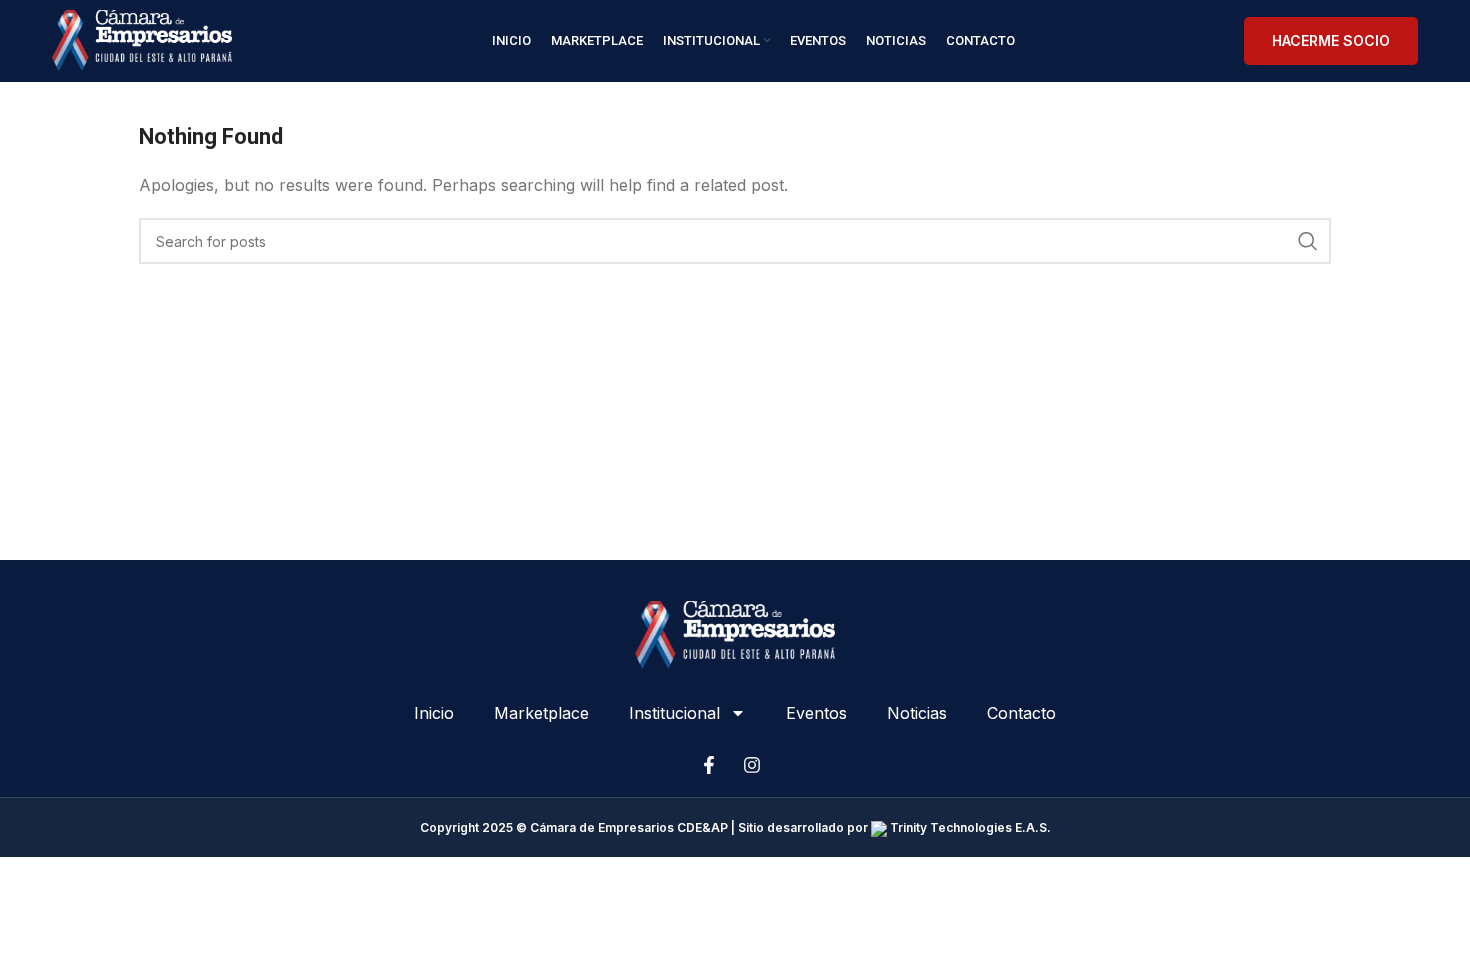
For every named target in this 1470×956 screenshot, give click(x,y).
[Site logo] (142, 39)
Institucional (674, 713)
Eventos (816, 713)
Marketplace (541, 713)
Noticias (917, 713)
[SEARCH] (1308, 241)
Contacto (1021, 713)
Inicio (434, 713)
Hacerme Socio (1331, 40)
